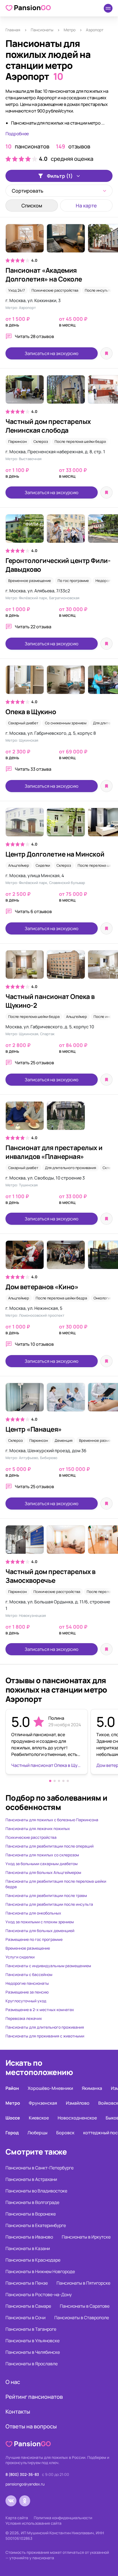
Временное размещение (30, 581)
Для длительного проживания (71, 1168)
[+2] (59, 531)
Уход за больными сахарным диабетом (42, 1864)
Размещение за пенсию (27, 1992)
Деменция (64, 1440)
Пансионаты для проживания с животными (45, 2036)
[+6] (59, 825)
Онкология (103, 1298)
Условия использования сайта (33, 2523)
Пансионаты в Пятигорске (83, 2283)
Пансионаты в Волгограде (32, 2202)
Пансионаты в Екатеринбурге (36, 2225)
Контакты (18, 2412)
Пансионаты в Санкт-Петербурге (40, 2168)
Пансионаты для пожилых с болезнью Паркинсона (52, 1820)
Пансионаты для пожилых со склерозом (42, 1855)
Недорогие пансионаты (27, 1983)
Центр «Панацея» (34, 1429)
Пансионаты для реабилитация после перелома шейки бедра (56, 1884)
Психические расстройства (55, 290)
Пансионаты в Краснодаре (33, 2260)
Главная (13, 30)
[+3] (59, 1542)
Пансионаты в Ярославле (32, 2364)
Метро (70, 30)
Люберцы (37, 2133)
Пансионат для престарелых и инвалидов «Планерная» (54, 1152)
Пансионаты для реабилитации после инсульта (49, 1904)
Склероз (41, 441)
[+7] (59, 682)
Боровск (65, 2133)
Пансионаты (42, 30)
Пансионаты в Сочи (26, 2318)
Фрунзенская (43, 2103)
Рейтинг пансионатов (34, 2397)
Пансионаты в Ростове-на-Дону (39, 2295)
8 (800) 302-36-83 (22, 2474)
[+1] (59, 1258)
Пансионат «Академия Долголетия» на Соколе (44, 275)
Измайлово (78, 2103)
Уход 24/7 (17, 290)
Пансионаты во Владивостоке (36, 2191)
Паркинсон (18, 441)
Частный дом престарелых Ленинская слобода (48, 426)
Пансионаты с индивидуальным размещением (48, 1966)
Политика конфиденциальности (63, 2518)
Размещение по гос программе (34, 1939)
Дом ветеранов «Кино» (42, 1287)
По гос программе (73, 581)
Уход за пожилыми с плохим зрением (40, 1922)
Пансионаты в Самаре (28, 2306)
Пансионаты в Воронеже (31, 2214)
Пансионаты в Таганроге (31, 2329)
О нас (13, 2382)
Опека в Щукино (31, 712)
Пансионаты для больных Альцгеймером (43, 1872)
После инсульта (98, 290)
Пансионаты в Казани (28, 2248)
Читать (34, 336)
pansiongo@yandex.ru (25, 2484)
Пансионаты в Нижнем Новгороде (40, 2271)
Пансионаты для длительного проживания (45, 2027)
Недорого (104, 581)
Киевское (39, 2118)
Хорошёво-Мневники (50, 2088)
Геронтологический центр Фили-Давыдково (58, 565)
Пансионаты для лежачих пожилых (38, 1828)
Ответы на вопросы (31, 2426)
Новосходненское (77, 2118)
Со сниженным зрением (66, 723)
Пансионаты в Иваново (29, 2237)
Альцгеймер (19, 865)
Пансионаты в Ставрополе (82, 2318)
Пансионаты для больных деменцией (40, 1931)
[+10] (59, 241)
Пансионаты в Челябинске (33, 2352)
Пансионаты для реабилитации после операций (50, 1846)
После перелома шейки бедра (80, 441)
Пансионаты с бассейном (29, 1974)
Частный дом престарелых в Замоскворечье (50, 1576)
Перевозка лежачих (24, 2018)
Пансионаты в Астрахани (31, 2179)
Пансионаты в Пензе (27, 2283)
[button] (50, 1781)
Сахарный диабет (23, 723)
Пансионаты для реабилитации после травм (46, 1895)
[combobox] (59, 191)
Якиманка (92, 2088)
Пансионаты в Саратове (85, 2306)
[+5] (59, 392)
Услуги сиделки (20, 1957)
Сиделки (43, 865)
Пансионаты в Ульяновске (33, 2341)
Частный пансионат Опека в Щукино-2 (50, 1001)
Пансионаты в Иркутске (86, 2237)
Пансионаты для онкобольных (33, 1913)
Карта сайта (17, 2518)
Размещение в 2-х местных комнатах (40, 2010)
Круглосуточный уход (26, 2001)
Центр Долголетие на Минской (55, 854)
